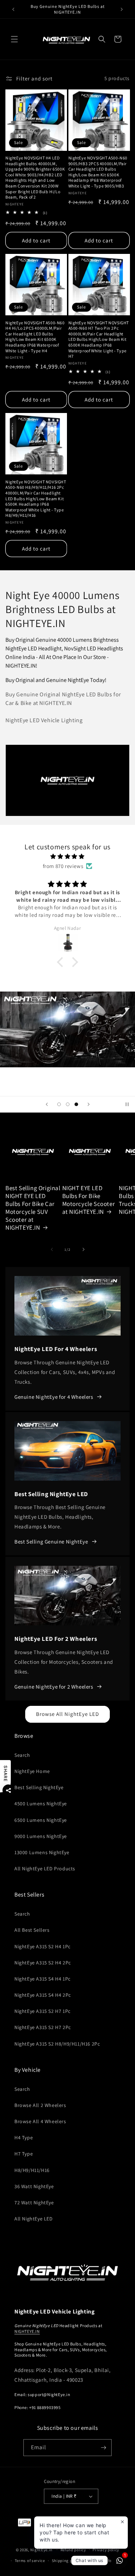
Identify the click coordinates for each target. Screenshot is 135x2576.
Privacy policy (106, 2550)
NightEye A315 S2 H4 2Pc (43, 1963)
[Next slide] (89, 1104)
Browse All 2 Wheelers (40, 2105)
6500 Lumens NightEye (41, 1820)
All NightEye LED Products (45, 1869)
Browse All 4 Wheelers (40, 2121)
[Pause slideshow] (127, 1104)
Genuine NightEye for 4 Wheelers (54, 1397)
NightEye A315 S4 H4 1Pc (42, 1979)
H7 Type (24, 2154)
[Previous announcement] (13, 9)
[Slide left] (52, 1249)
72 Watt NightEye (34, 2203)
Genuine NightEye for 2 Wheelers (54, 1687)
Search (22, 1755)
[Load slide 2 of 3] (68, 1104)
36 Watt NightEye (34, 2186)
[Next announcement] (122, 9)
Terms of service (30, 2561)
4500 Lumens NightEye (41, 1804)
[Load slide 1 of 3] (59, 1104)
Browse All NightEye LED (67, 1714)
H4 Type (24, 2138)
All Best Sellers (32, 1930)
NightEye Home (32, 1771)
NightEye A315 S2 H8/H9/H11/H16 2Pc (57, 2044)
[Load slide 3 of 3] (76, 1104)
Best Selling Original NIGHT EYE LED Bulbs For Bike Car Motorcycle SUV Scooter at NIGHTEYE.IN (33, 1208)
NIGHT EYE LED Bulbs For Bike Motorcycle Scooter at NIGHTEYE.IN (89, 1200)
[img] (67, 856)
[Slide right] (84, 1249)
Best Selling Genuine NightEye (51, 1542)
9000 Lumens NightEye (41, 1836)
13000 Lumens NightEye (42, 1852)
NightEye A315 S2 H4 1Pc (42, 1946)
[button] (14, 39)
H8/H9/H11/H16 (32, 2170)
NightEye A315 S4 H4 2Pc (43, 1995)
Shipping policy (67, 2561)
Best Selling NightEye (39, 1787)
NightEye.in (41, 2549)
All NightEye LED (34, 2219)
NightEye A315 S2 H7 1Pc (42, 2011)
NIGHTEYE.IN (27, 2331)
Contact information (108, 2561)
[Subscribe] (103, 2448)
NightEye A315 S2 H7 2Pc (43, 2027)
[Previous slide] (47, 1104)
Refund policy (73, 2550)
